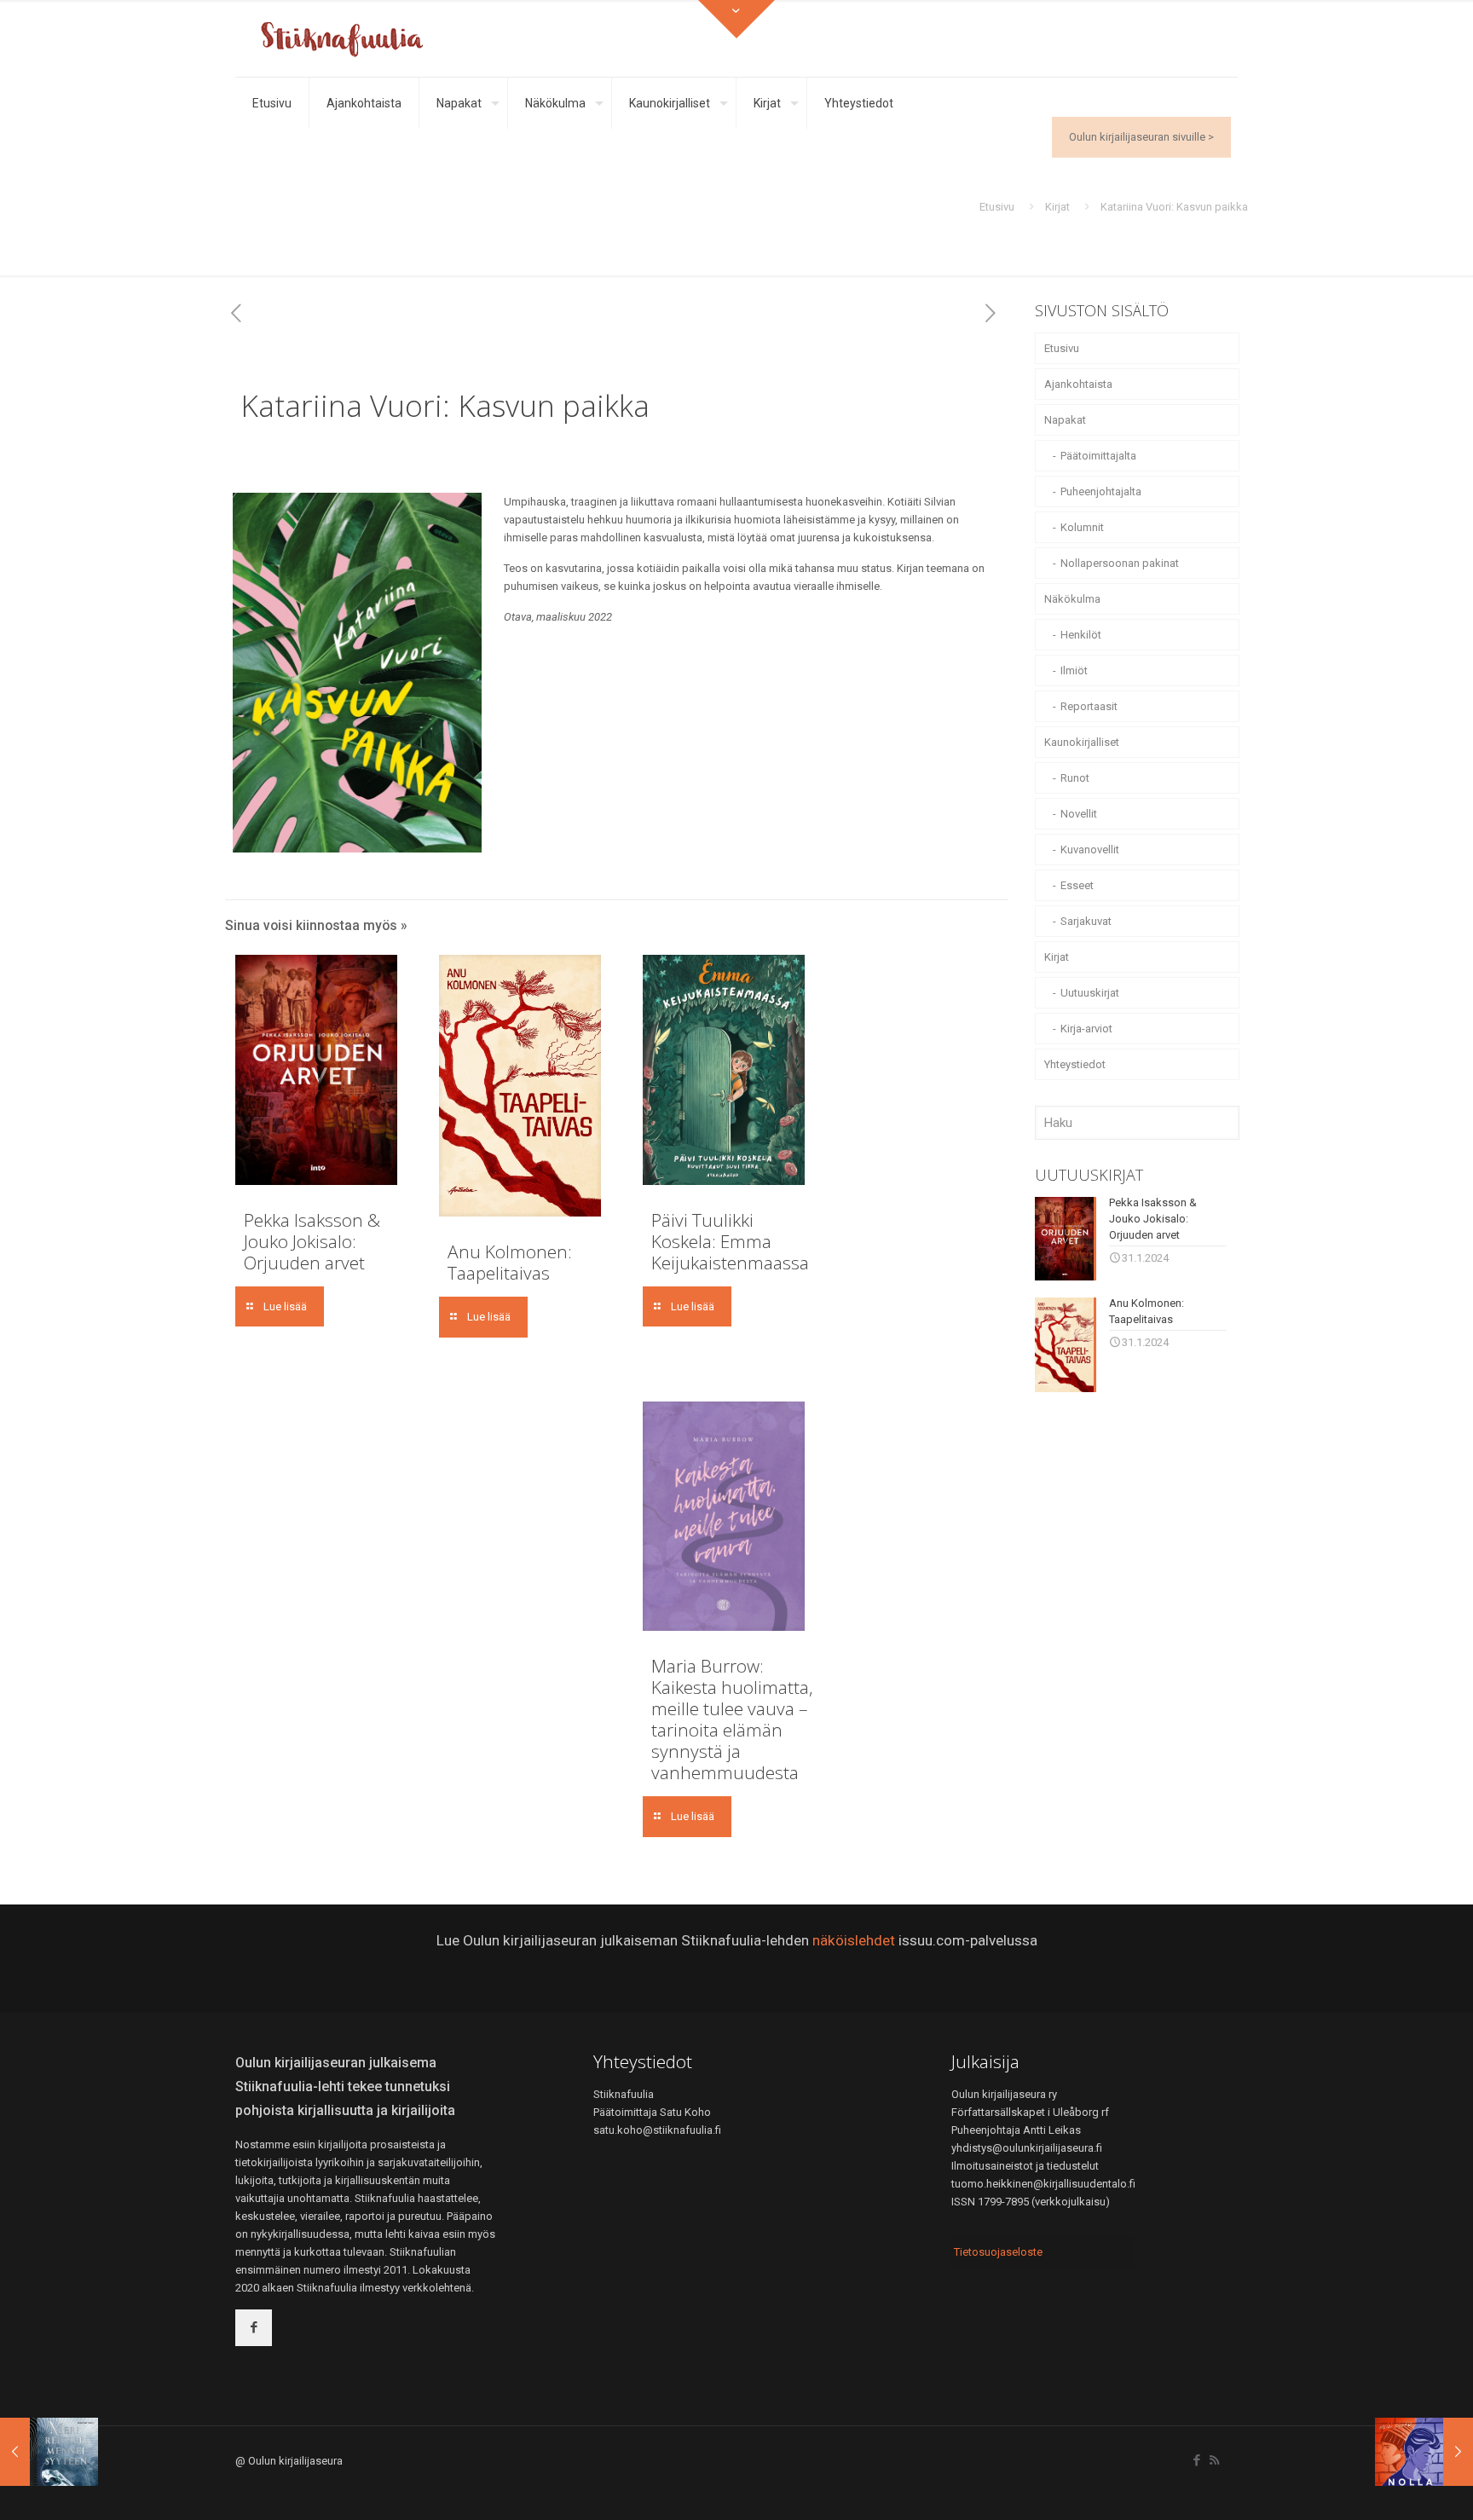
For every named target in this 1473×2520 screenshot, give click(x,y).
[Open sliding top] (736, 19)
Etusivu (997, 207)
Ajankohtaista (1078, 384)
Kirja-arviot (1086, 1029)
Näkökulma (1072, 599)
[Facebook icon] (1196, 2460)
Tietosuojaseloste (998, 2252)
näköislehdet (854, 1940)
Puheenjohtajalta (1101, 491)
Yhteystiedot (1075, 1064)
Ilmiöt (1074, 670)
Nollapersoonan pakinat (1120, 563)
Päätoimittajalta (1098, 456)
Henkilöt (1081, 635)
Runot (1075, 778)
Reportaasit (1089, 706)
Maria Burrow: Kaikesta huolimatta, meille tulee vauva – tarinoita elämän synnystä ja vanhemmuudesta (732, 1719)
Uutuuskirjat (1090, 993)
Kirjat (1057, 207)
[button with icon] (254, 2328)
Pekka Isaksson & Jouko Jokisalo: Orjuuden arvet (312, 1241)
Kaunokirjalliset (1082, 742)
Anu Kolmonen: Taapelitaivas (510, 1262)
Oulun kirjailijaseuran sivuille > (1141, 137)
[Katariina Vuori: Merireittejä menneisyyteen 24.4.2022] (49, 2452)
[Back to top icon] (1391, 2485)
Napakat (1065, 420)
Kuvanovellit (1090, 850)
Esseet (1077, 885)
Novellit (1079, 814)
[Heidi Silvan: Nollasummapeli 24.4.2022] (1424, 2452)
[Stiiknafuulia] (342, 38)
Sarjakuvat (1086, 921)
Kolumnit (1082, 527)
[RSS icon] (1214, 2460)
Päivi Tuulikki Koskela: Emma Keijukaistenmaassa (730, 1241)
